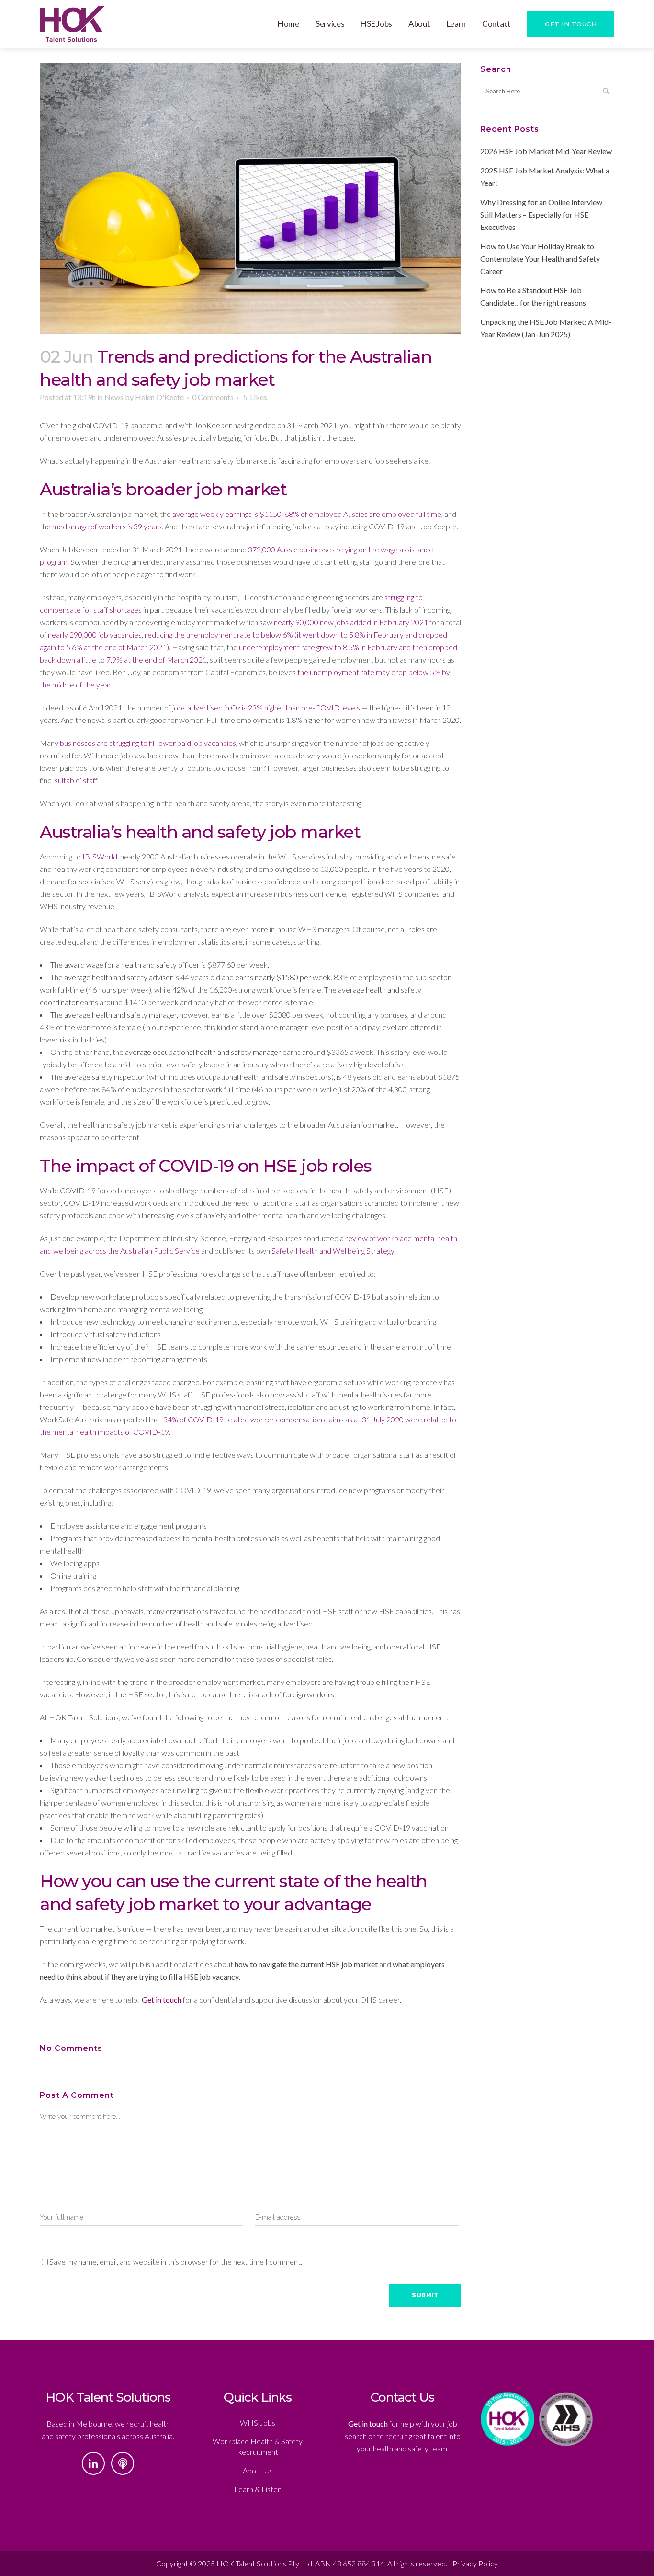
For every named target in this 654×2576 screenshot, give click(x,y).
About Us (258, 2470)
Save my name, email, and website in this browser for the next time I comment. (176, 2261)
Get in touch (162, 1999)
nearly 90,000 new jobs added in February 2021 (351, 622)
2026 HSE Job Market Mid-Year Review (546, 151)
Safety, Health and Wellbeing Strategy (333, 1251)
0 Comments (213, 397)
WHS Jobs (258, 2422)
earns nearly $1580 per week (283, 977)
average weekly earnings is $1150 (227, 514)
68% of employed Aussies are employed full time (363, 514)
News (114, 397)
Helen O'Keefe (159, 397)
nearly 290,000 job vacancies (95, 635)
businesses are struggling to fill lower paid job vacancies (148, 743)
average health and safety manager (120, 1014)
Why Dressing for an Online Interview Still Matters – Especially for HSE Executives (541, 214)
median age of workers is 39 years (107, 526)
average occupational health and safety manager (203, 1052)
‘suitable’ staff (75, 780)
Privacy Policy (475, 2563)
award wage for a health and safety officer (132, 965)
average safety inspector (105, 1077)
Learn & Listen (258, 2489)
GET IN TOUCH (571, 24)
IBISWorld (100, 856)
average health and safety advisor (118, 977)
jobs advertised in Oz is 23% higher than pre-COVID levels (266, 707)
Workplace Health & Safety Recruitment (258, 2446)
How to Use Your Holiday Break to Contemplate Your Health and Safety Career (540, 258)
